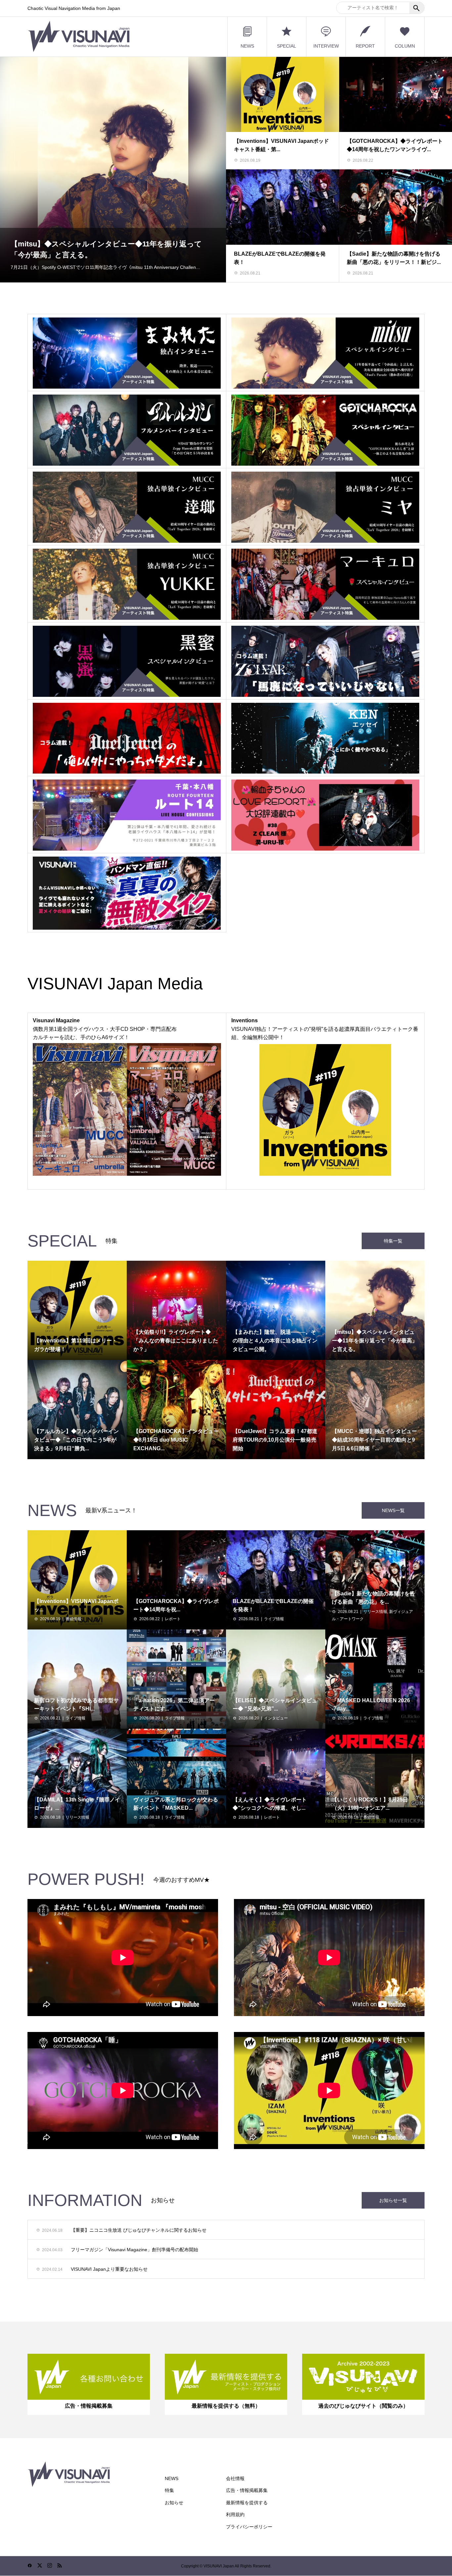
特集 (169, 2490)
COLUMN (405, 46)
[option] (113, 169)
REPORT (365, 46)
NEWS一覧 (393, 1510)
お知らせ (174, 2503)
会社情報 (235, 2478)
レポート (173, 1619)
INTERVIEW (326, 46)
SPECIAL (287, 46)
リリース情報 (375, 1612)
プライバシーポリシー (249, 2527)
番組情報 (73, 1619)
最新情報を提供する (247, 2503)
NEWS (247, 46)
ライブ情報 (274, 1619)
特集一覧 (393, 1241)
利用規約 (235, 2514)
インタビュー (276, 1718)
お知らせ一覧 (393, 2200)
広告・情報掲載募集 (247, 2490)
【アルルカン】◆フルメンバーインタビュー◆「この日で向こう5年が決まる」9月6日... (112, 240)
